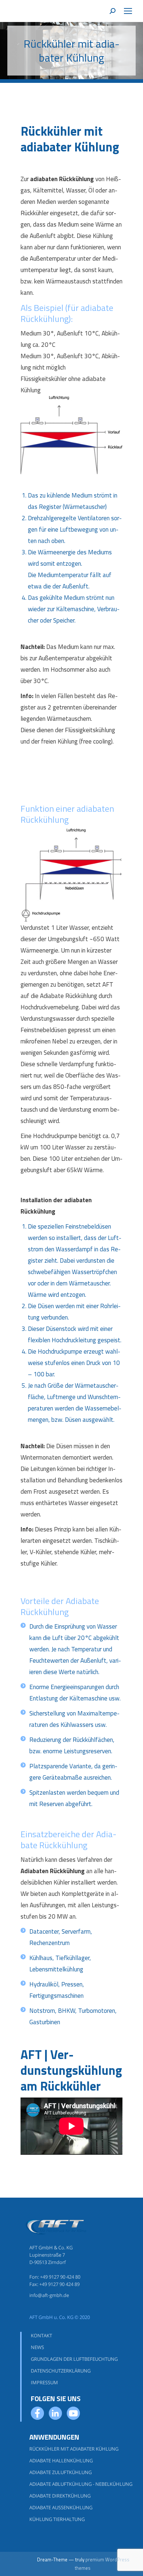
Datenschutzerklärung (61, 2371)
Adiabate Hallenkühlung (61, 2461)
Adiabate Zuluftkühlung (60, 2472)
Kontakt (41, 2335)
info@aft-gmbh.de (49, 2295)
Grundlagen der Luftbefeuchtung (74, 2359)
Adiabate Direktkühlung (60, 2496)
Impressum (44, 2382)
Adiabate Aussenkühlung (61, 2507)
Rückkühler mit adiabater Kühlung (74, 2449)
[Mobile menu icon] (128, 11)
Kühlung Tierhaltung (57, 2519)
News (37, 2347)
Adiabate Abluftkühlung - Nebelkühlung (81, 2484)
